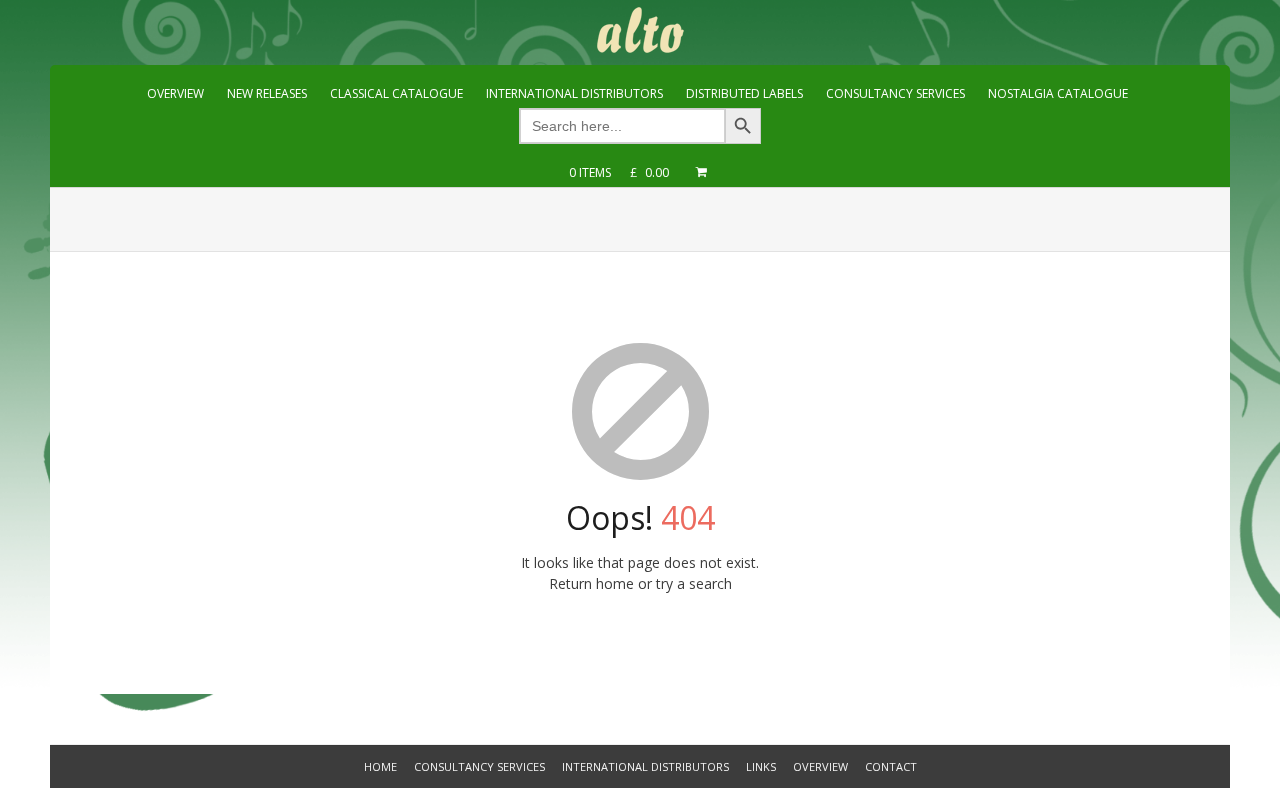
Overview (820, 766)
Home (380, 766)
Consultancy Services (479, 766)
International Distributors (645, 766)
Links (761, 766)
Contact (891, 766)
